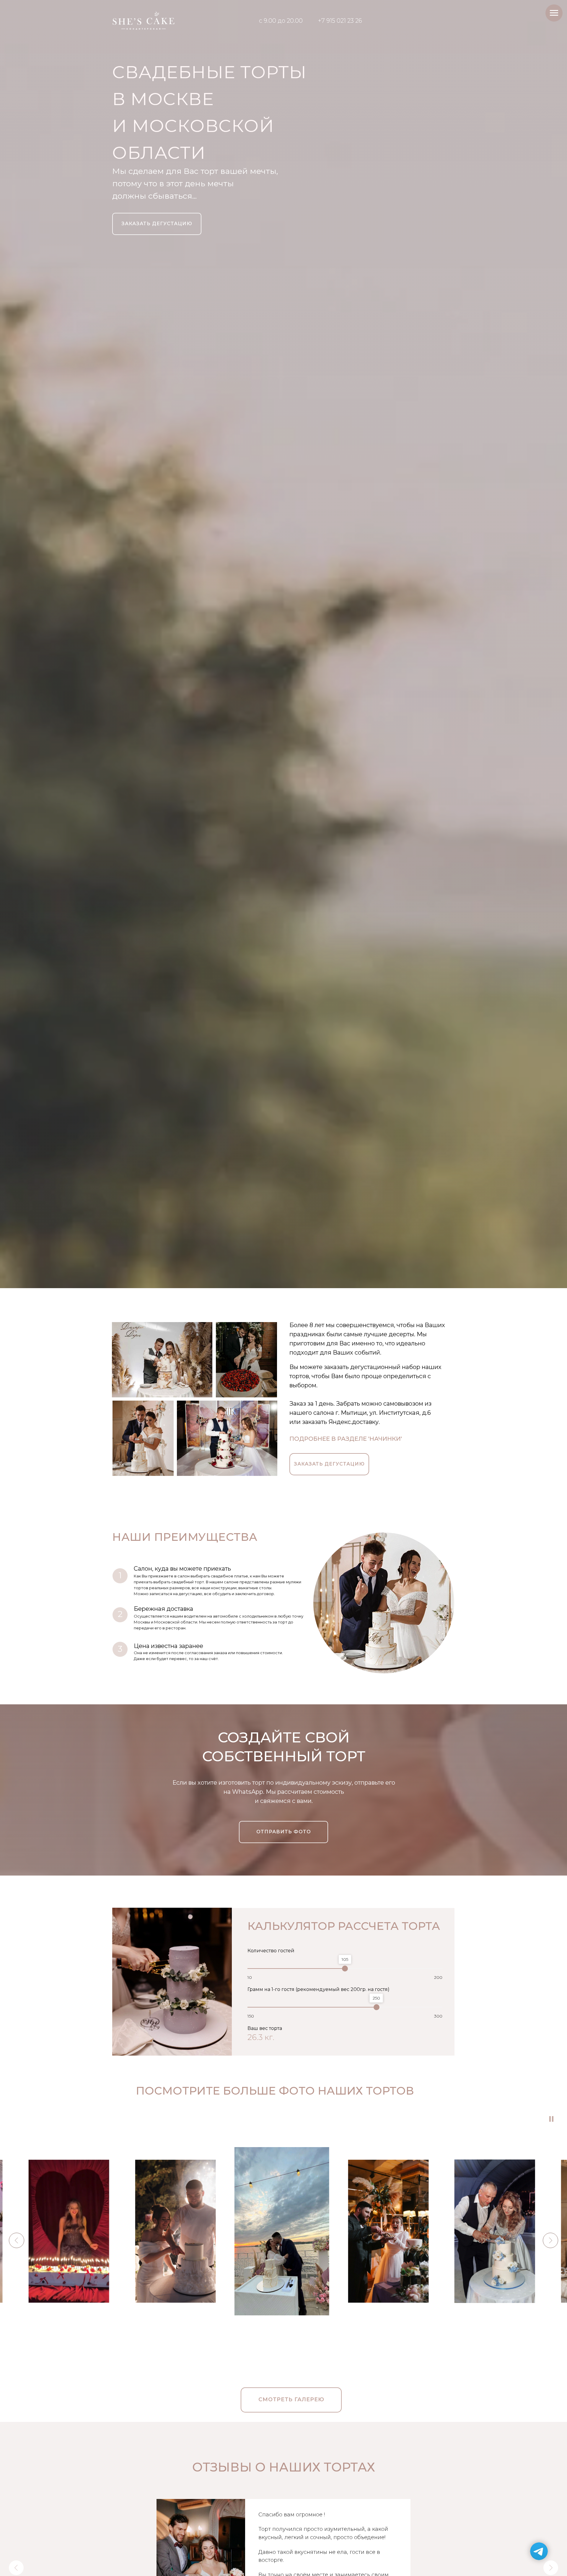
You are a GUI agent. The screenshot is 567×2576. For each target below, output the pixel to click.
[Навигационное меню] (554, 13)
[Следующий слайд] (551, 2568)
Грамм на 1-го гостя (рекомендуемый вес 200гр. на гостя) (318, 1989)
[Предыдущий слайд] (16, 2568)
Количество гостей (271, 1951)
